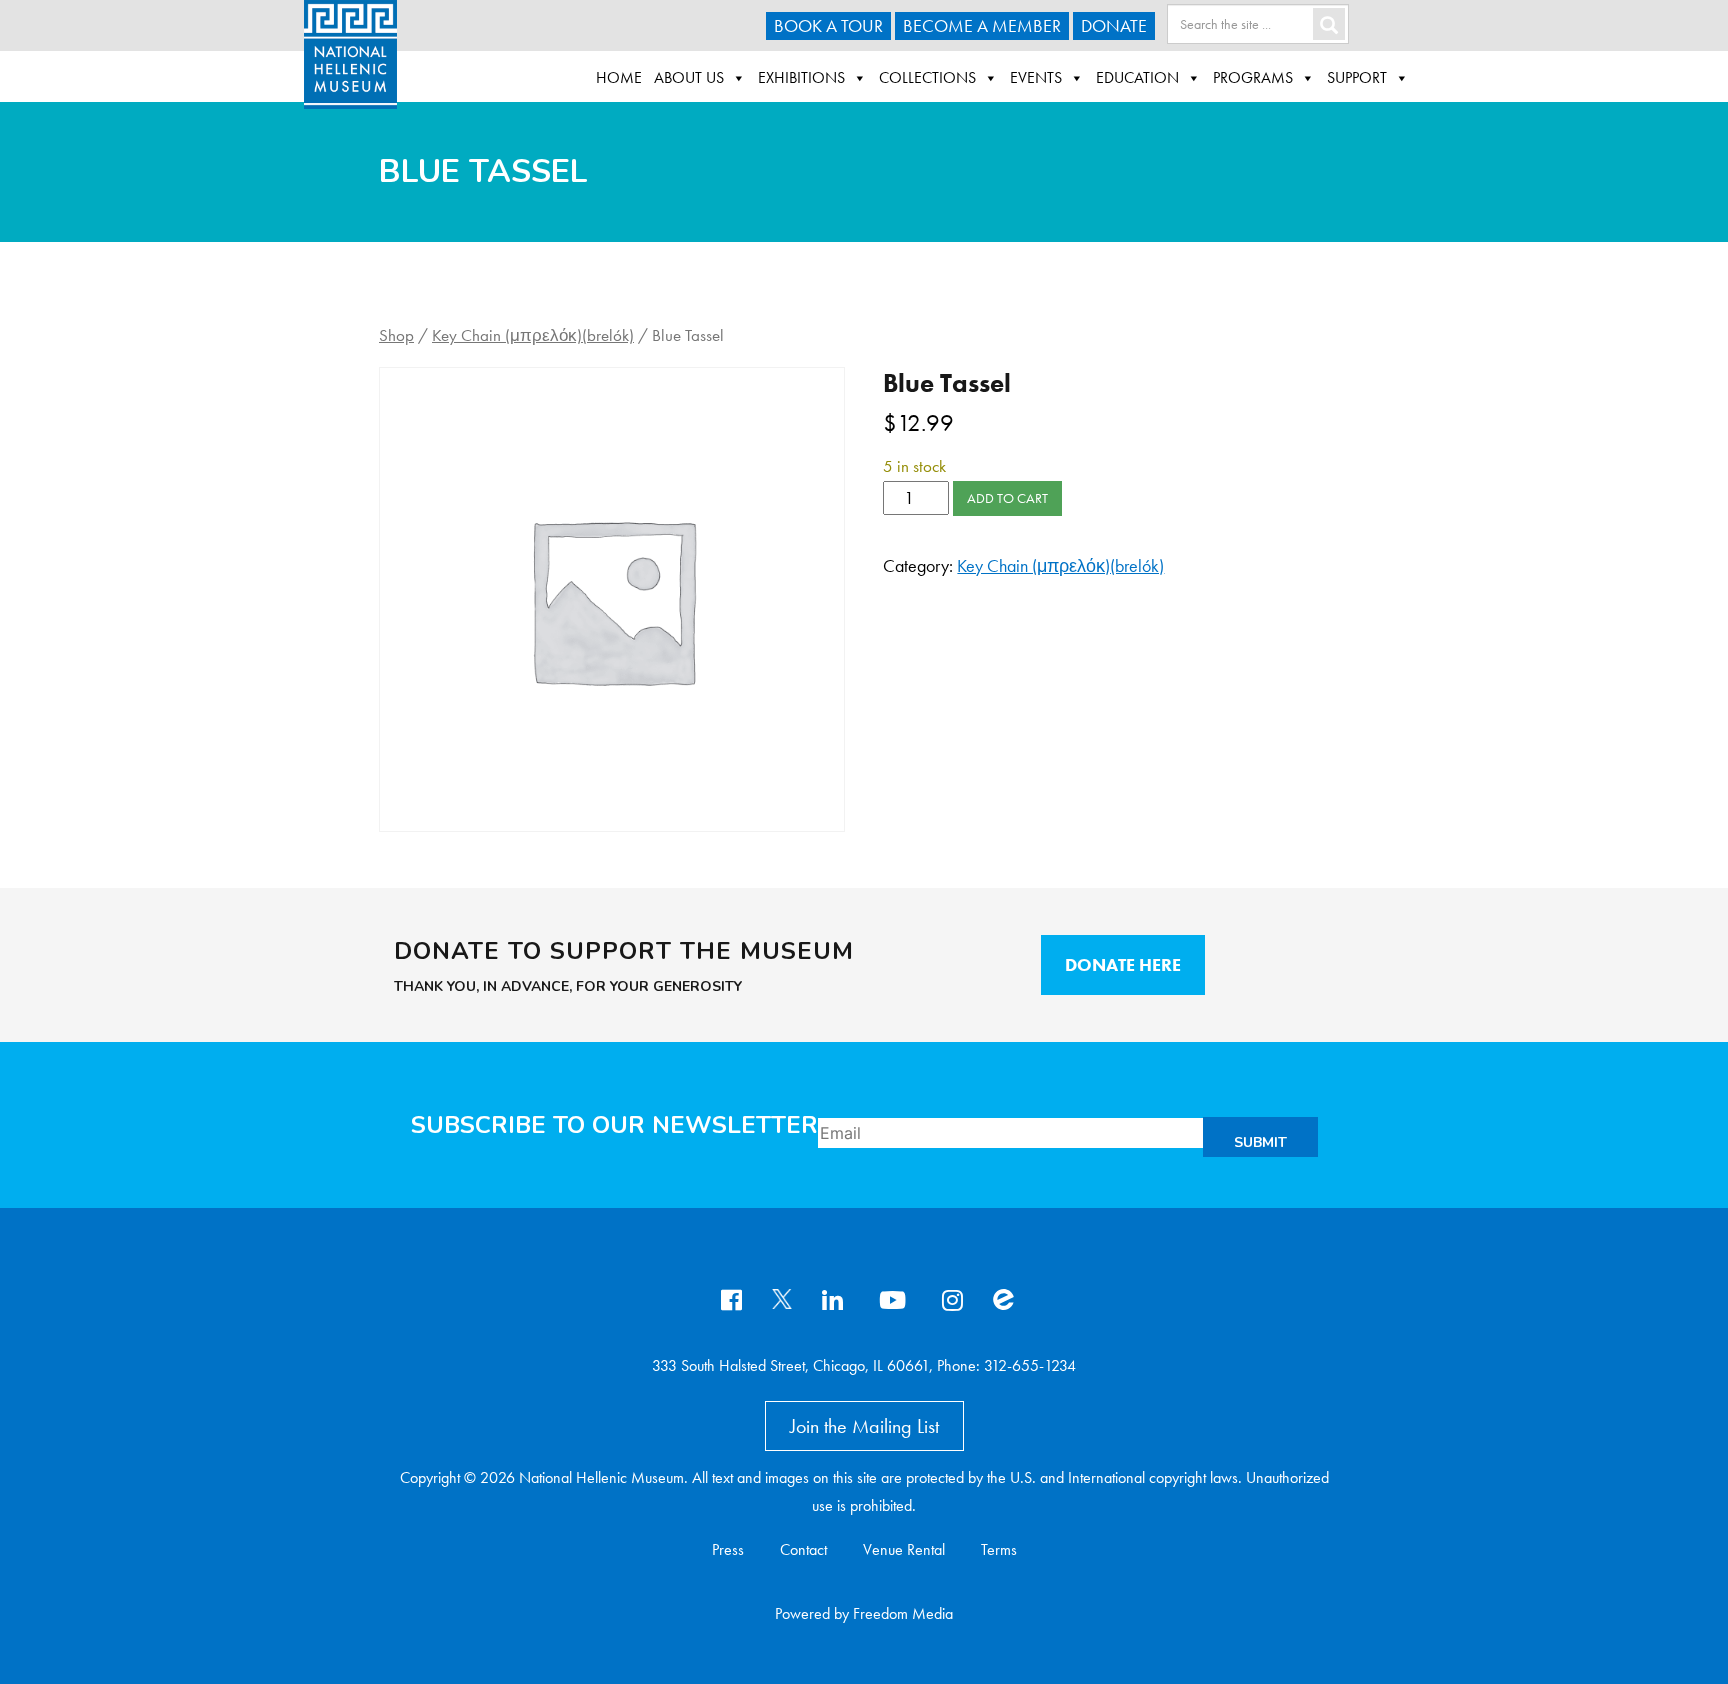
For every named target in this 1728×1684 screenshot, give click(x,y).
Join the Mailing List (864, 1426)
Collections (927, 77)
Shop (396, 335)
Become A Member (982, 25)
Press (728, 1549)
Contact (803, 1549)
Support (1357, 77)
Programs (1253, 77)
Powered (802, 1613)
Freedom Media (903, 1613)
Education (1137, 77)
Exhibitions (801, 77)
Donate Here (1123, 964)
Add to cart (1007, 498)
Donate (1114, 25)
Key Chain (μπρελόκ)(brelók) (533, 335)
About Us (689, 77)
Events (1036, 77)
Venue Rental (904, 1549)
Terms (999, 1549)
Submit (1260, 1142)
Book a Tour (828, 25)
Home (619, 77)
